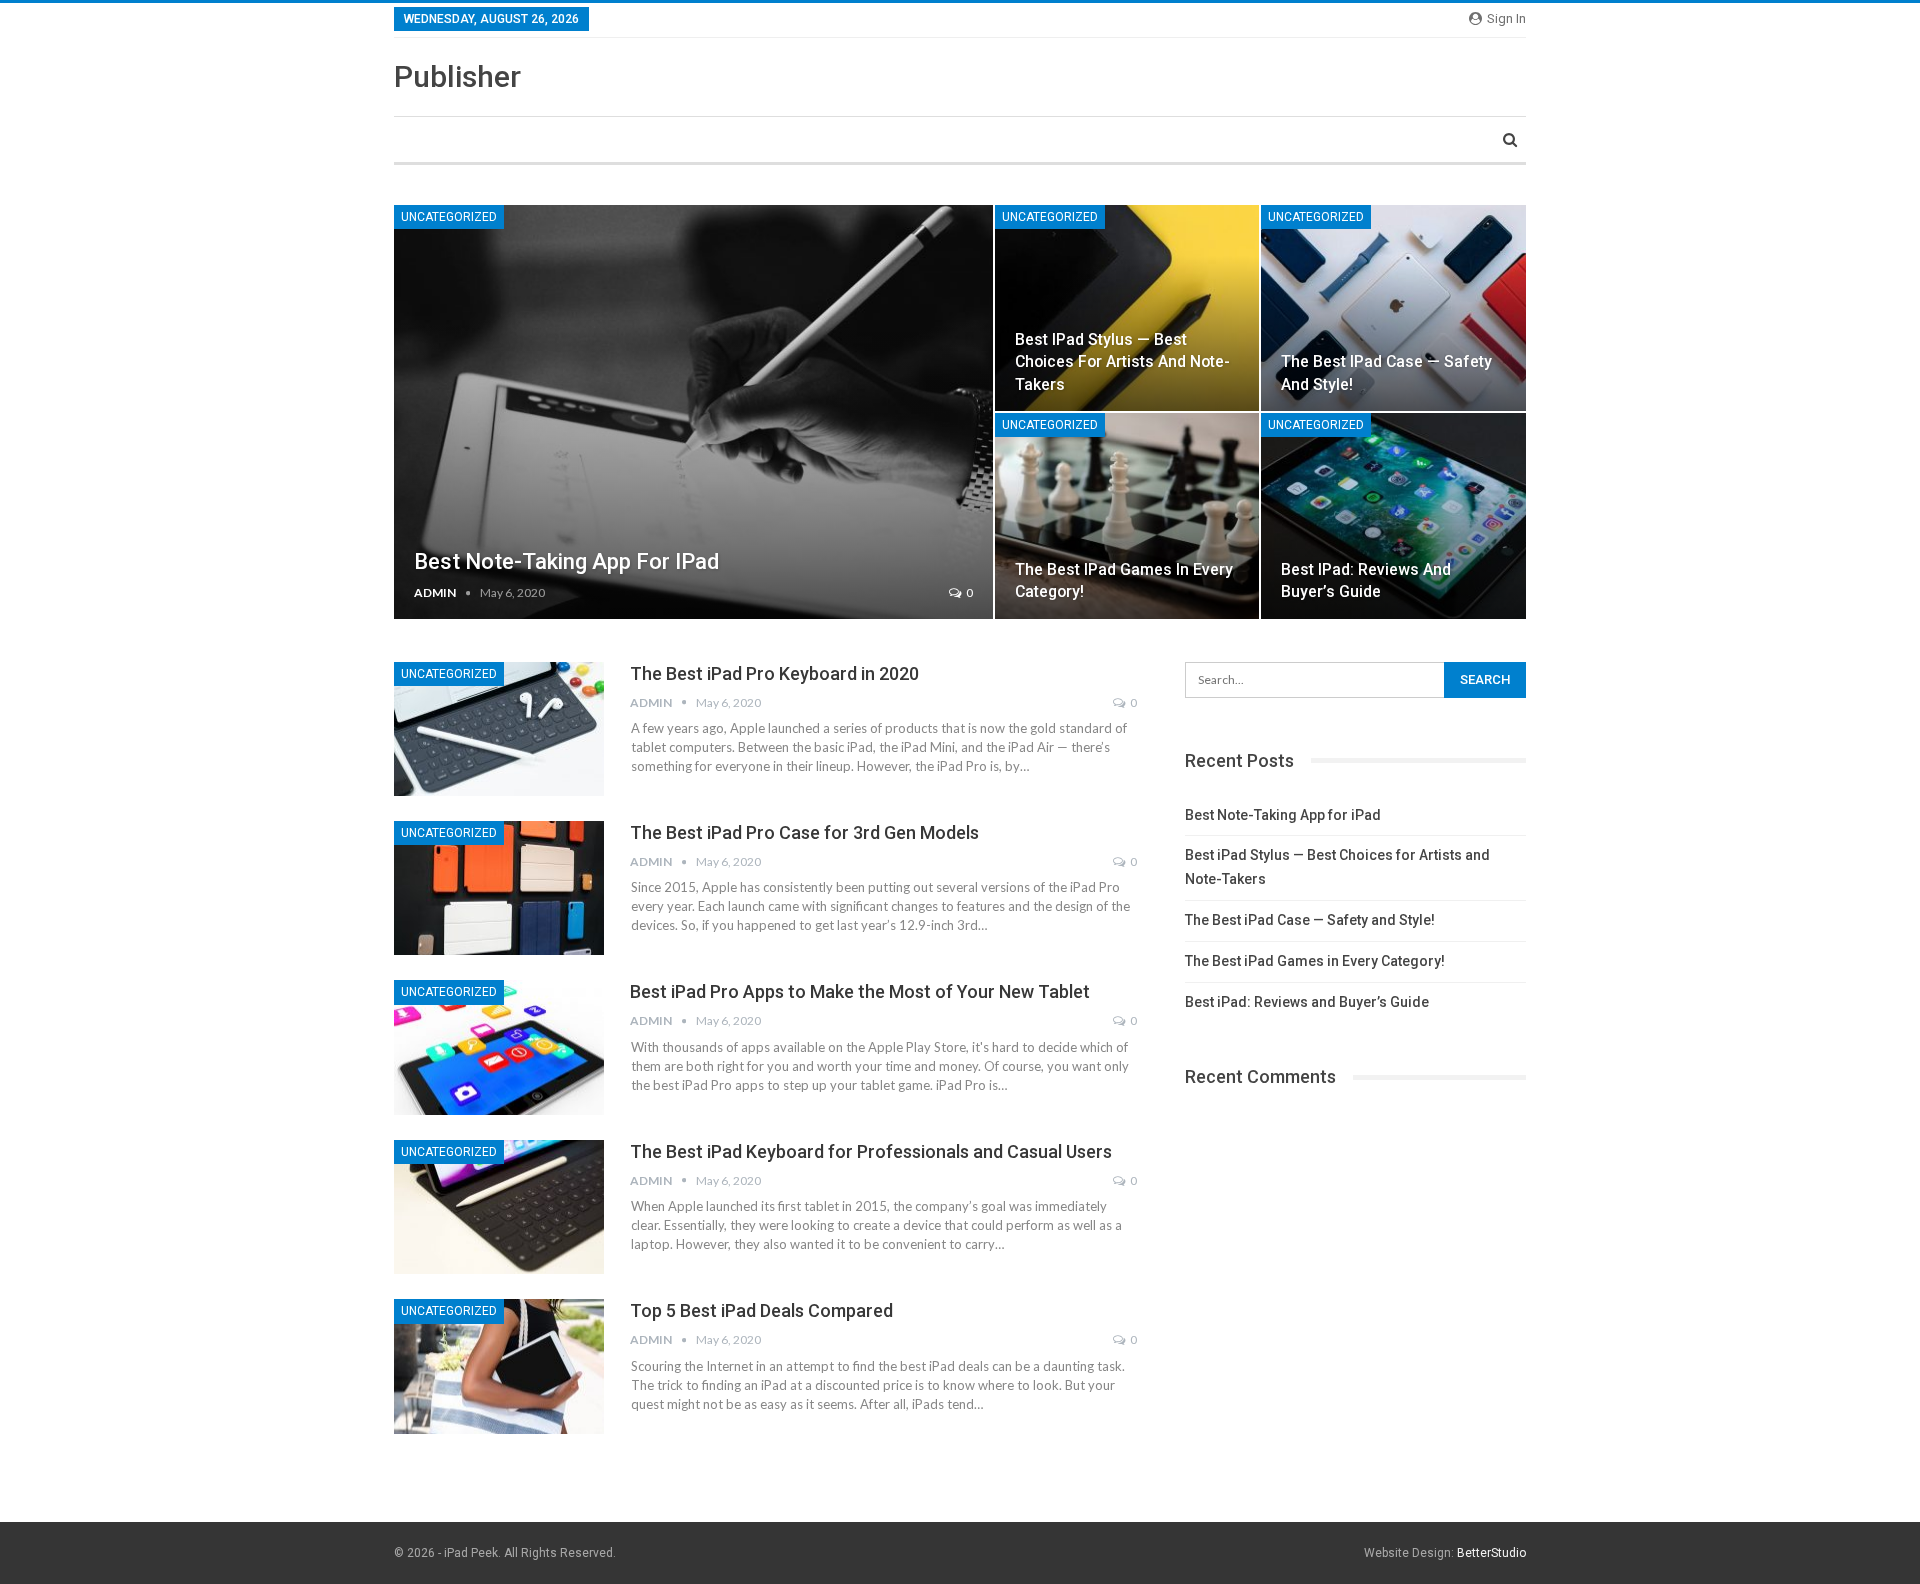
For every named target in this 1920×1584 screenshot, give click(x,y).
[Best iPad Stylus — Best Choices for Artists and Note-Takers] (1127, 308)
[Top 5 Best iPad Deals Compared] (499, 1366)
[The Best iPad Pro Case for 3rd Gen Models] (499, 888)
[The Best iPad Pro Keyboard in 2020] (499, 729)
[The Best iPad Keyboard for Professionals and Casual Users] (499, 1207)
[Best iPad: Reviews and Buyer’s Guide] (1393, 516)
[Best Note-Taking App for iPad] (693, 412)
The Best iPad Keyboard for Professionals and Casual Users (871, 1151)
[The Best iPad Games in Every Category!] (1127, 516)
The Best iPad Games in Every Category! (1315, 961)
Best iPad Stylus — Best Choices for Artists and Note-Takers (1122, 361)
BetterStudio (1491, 1553)
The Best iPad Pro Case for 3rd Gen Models (804, 832)
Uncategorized (449, 217)
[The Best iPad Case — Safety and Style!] (1393, 308)
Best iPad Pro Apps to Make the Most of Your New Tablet (860, 991)
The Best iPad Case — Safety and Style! (1310, 920)
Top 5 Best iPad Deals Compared (761, 1310)
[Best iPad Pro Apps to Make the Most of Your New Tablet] (499, 1047)
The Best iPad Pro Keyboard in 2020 (774, 673)
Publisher (457, 76)
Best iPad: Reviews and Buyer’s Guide (1307, 1002)
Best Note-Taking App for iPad (566, 561)
